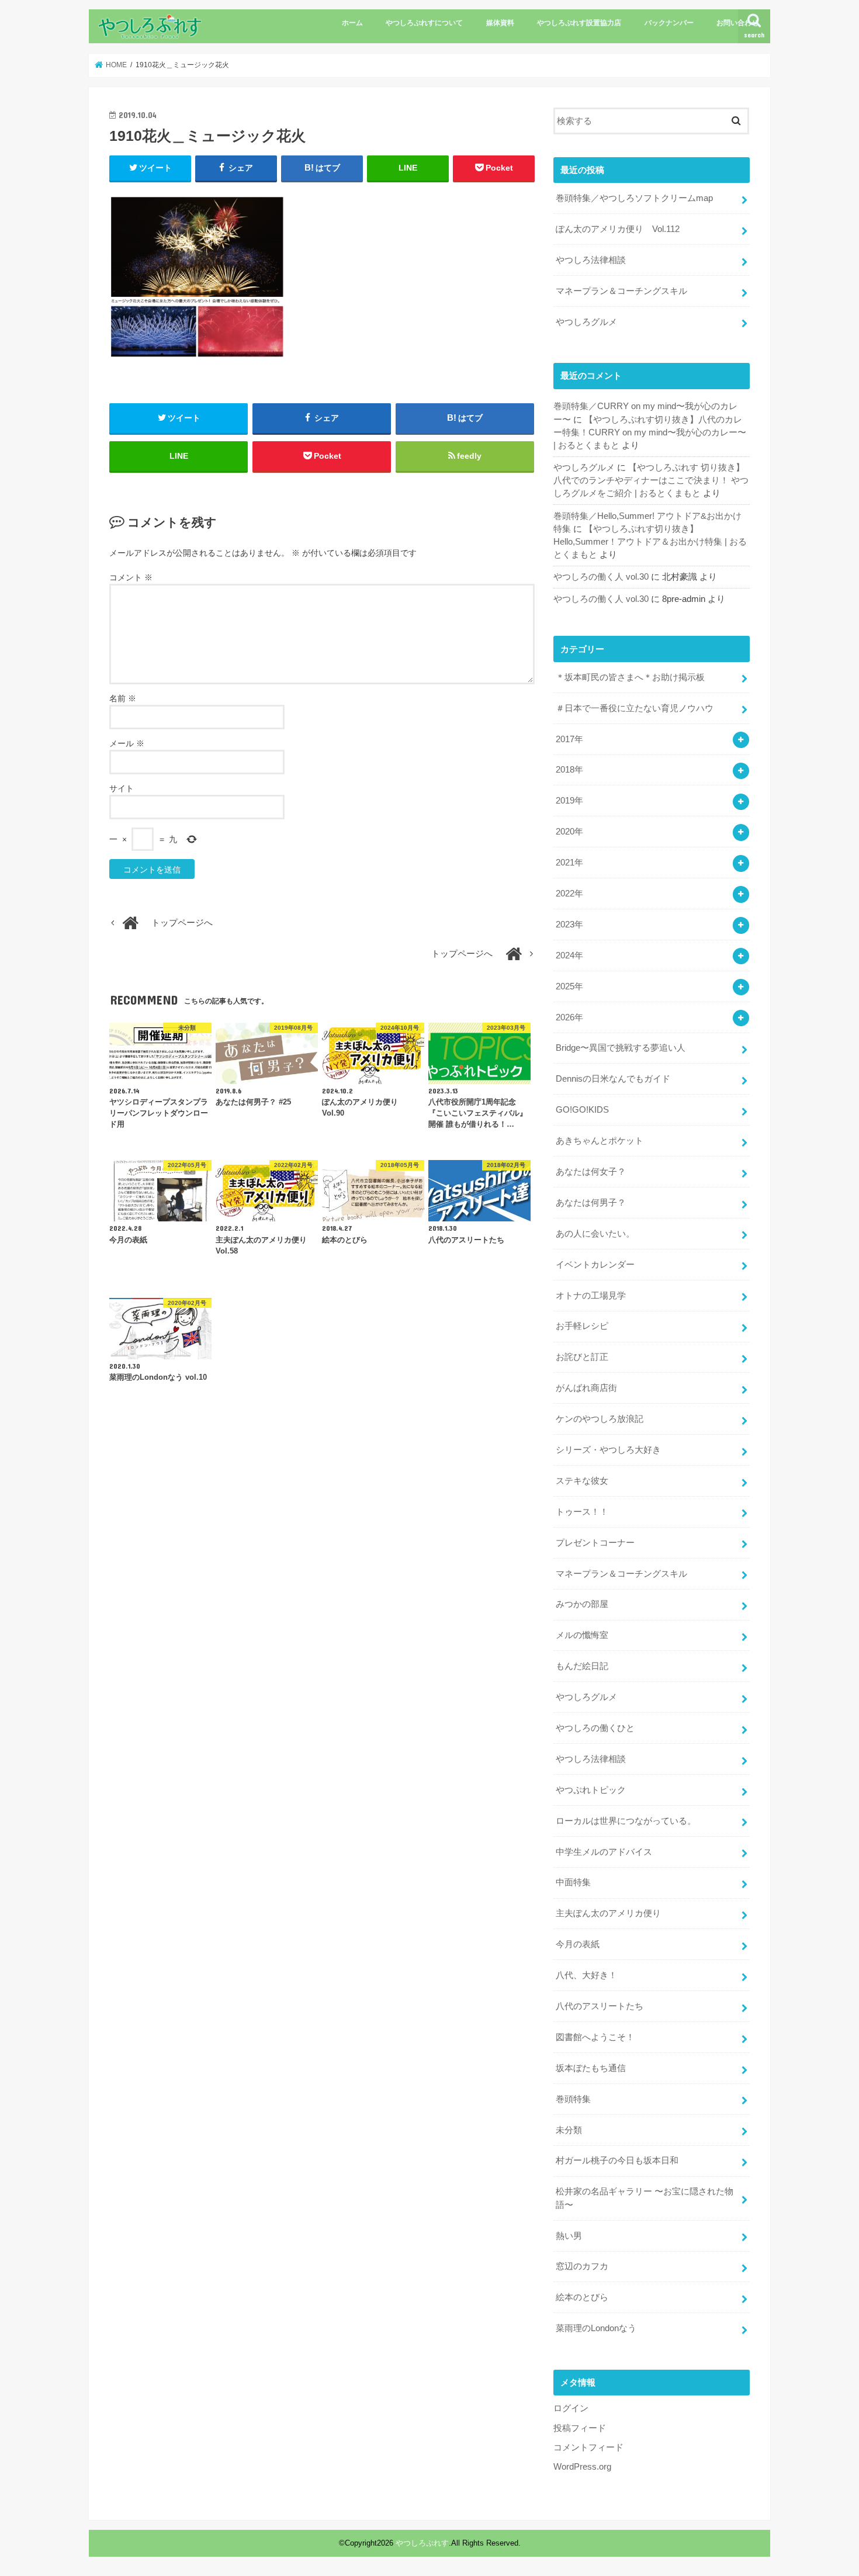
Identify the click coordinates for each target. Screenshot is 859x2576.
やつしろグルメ (586, 322)
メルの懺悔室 (582, 1635)
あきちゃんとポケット (600, 1141)
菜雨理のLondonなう (596, 2328)
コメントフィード (588, 2447)
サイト (122, 788)
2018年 (569, 770)
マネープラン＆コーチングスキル (621, 291)
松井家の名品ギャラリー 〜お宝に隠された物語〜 (645, 2198)
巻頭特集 (573, 2099)
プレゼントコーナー (595, 1543)
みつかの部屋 (582, 1604)
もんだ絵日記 (582, 1666)
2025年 (569, 986)
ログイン (571, 2408)
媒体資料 (500, 23)
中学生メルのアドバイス (604, 1852)
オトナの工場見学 (591, 1296)
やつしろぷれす (422, 2543)
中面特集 (573, 1882)
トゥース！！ (582, 1512)
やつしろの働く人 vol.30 (601, 577)
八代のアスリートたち (600, 2006)
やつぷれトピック (591, 1790)
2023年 (569, 925)
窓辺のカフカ (582, 2266)
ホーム (352, 23)
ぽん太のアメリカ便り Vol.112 (618, 229)
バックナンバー (669, 23)
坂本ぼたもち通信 (591, 2068)
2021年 (569, 863)
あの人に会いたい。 (595, 1234)
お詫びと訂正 (582, 1357)
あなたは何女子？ (591, 1172)
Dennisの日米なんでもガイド (613, 1079)
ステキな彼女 (582, 1481)
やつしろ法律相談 (591, 260)
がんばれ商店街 (586, 1388)
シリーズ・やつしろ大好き (608, 1450)
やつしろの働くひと (595, 1728)
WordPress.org (582, 2467)
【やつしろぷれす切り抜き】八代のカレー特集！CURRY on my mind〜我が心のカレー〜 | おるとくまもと (650, 432)
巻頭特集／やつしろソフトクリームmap (634, 198)
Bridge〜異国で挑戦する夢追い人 (621, 1048)
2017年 (569, 739)
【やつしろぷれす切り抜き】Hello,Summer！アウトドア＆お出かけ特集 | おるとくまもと (650, 542)
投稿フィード (580, 2428)
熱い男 (569, 2236)
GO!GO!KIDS (582, 1110)
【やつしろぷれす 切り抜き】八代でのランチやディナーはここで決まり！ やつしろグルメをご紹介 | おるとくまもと (651, 480)
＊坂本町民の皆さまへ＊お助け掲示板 (630, 677)
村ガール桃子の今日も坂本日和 (617, 2160)
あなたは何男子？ (591, 1203)
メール (127, 743)
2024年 (569, 955)
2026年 (569, 1017)
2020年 (569, 832)
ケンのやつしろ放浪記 (600, 1419)
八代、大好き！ (586, 1975)
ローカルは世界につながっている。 (626, 1821)
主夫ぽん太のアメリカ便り (608, 1913)
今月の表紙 (578, 1944)
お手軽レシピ (582, 1326)
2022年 (569, 894)
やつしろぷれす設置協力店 (579, 23)
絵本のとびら (582, 2297)
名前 (123, 698)
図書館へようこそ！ (595, 2037)
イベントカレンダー (595, 1265)
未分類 (569, 2130)
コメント (131, 577)
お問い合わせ (737, 23)
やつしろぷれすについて (424, 23)
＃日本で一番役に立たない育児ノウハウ (635, 708)
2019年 (569, 801)
